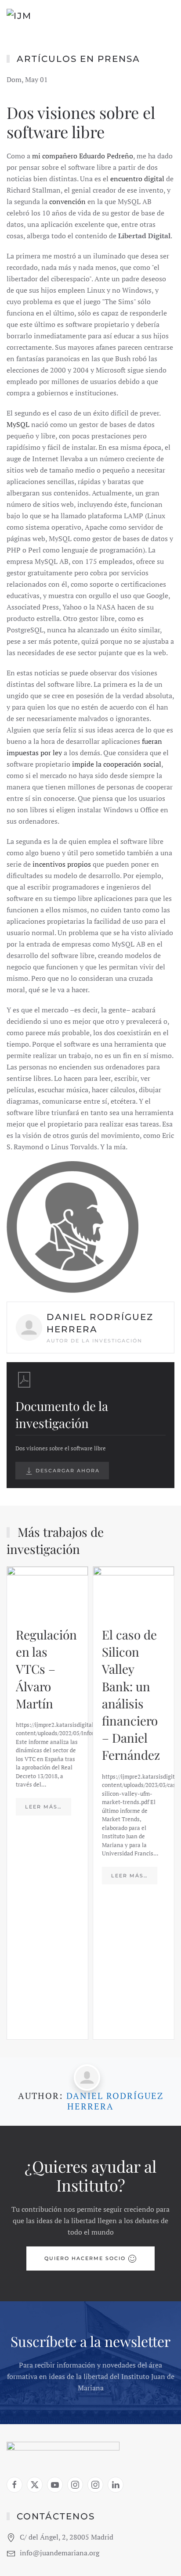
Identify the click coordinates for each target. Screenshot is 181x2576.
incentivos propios (62, 864)
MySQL (18, 424)
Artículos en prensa (78, 59)
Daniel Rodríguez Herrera (115, 2101)
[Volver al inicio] (44, 18)
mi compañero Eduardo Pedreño (83, 156)
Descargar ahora (67, 1471)
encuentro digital (137, 179)
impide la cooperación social (117, 764)
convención (67, 201)
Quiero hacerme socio (85, 2258)
